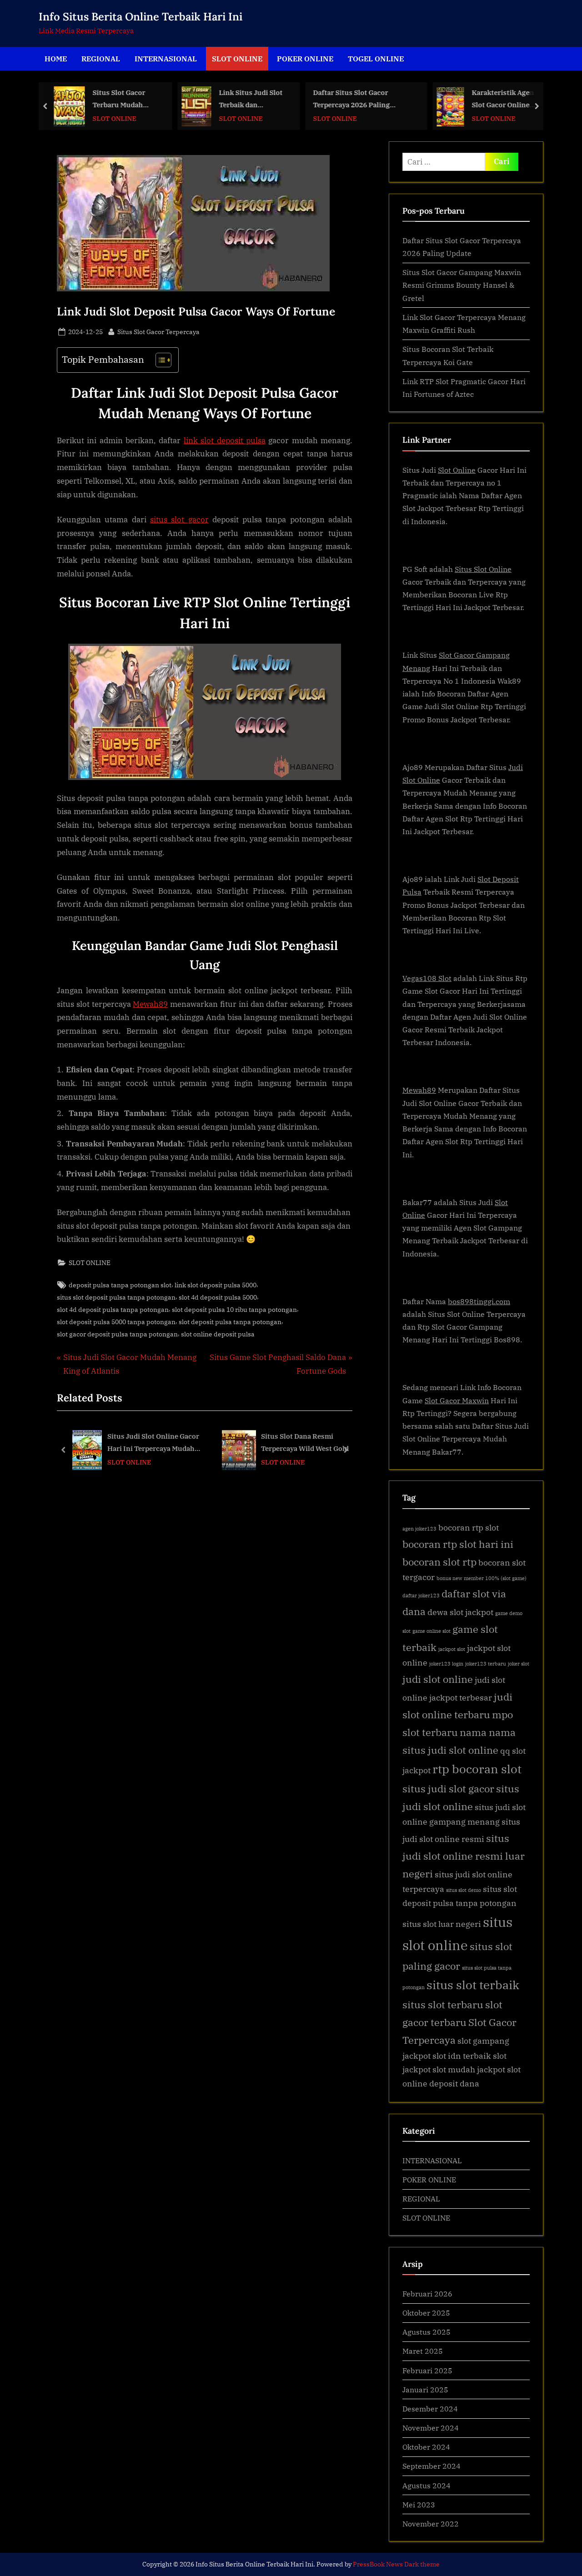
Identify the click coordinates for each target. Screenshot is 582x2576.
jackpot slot (452, 1649)
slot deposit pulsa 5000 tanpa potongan (116, 1322)
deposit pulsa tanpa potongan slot (120, 1285)
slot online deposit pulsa (218, 1334)
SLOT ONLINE (237, 58)
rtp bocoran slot (477, 1769)
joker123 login (446, 1664)
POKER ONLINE (305, 58)
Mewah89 (150, 1004)
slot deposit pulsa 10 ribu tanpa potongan (234, 1309)
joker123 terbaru (486, 1664)
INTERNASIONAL (166, 58)
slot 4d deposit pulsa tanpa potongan (113, 1309)
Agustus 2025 (426, 2332)
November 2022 (431, 2523)
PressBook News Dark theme (396, 2564)
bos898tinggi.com (479, 1301)
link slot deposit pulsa (225, 440)
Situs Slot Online (483, 569)
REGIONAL (101, 58)
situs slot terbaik (473, 1985)
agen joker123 (419, 1529)
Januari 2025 (425, 2389)
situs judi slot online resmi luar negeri (464, 1856)
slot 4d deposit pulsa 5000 (218, 1297)
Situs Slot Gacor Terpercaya (158, 331)
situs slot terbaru (443, 2004)
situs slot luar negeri (442, 1924)
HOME (56, 58)
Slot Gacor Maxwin (457, 1400)
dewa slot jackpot (460, 1612)
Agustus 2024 (426, 2485)
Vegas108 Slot (427, 978)
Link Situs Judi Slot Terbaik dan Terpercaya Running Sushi (252, 99)
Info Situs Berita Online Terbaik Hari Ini (140, 17)
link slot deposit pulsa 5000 (216, 1285)
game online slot (431, 1631)
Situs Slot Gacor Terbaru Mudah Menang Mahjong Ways (121, 99)
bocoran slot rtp (439, 1562)
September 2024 (431, 2466)
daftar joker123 (421, 1596)
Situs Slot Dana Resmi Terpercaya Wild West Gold (156, 1443)
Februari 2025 (427, 2370)
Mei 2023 (419, 2504)
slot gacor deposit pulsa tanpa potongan (117, 1334)
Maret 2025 (423, 2351)
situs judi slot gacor (448, 1788)
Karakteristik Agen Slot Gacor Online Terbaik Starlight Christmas (503, 99)
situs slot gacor (179, 520)
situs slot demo (464, 1890)
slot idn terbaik (462, 2056)
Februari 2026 (427, 2293)
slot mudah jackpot (469, 2069)
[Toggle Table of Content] (159, 360)
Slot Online (457, 470)
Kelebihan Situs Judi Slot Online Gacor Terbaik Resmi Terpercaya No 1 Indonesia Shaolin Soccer (301, 1443)
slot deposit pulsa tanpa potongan (230, 1322)
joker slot (519, 1664)
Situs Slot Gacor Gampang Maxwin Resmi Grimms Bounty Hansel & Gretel (462, 285)
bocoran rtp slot (469, 1528)
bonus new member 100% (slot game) (482, 1578)
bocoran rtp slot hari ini (458, 1544)
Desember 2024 (430, 2408)
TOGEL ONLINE (376, 58)
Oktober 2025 (426, 2313)
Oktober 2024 (426, 2447)
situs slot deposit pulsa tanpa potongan (116, 1297)
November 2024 (431, 2428)
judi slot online (438, 1679)
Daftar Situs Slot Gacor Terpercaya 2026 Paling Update (351, 99)
